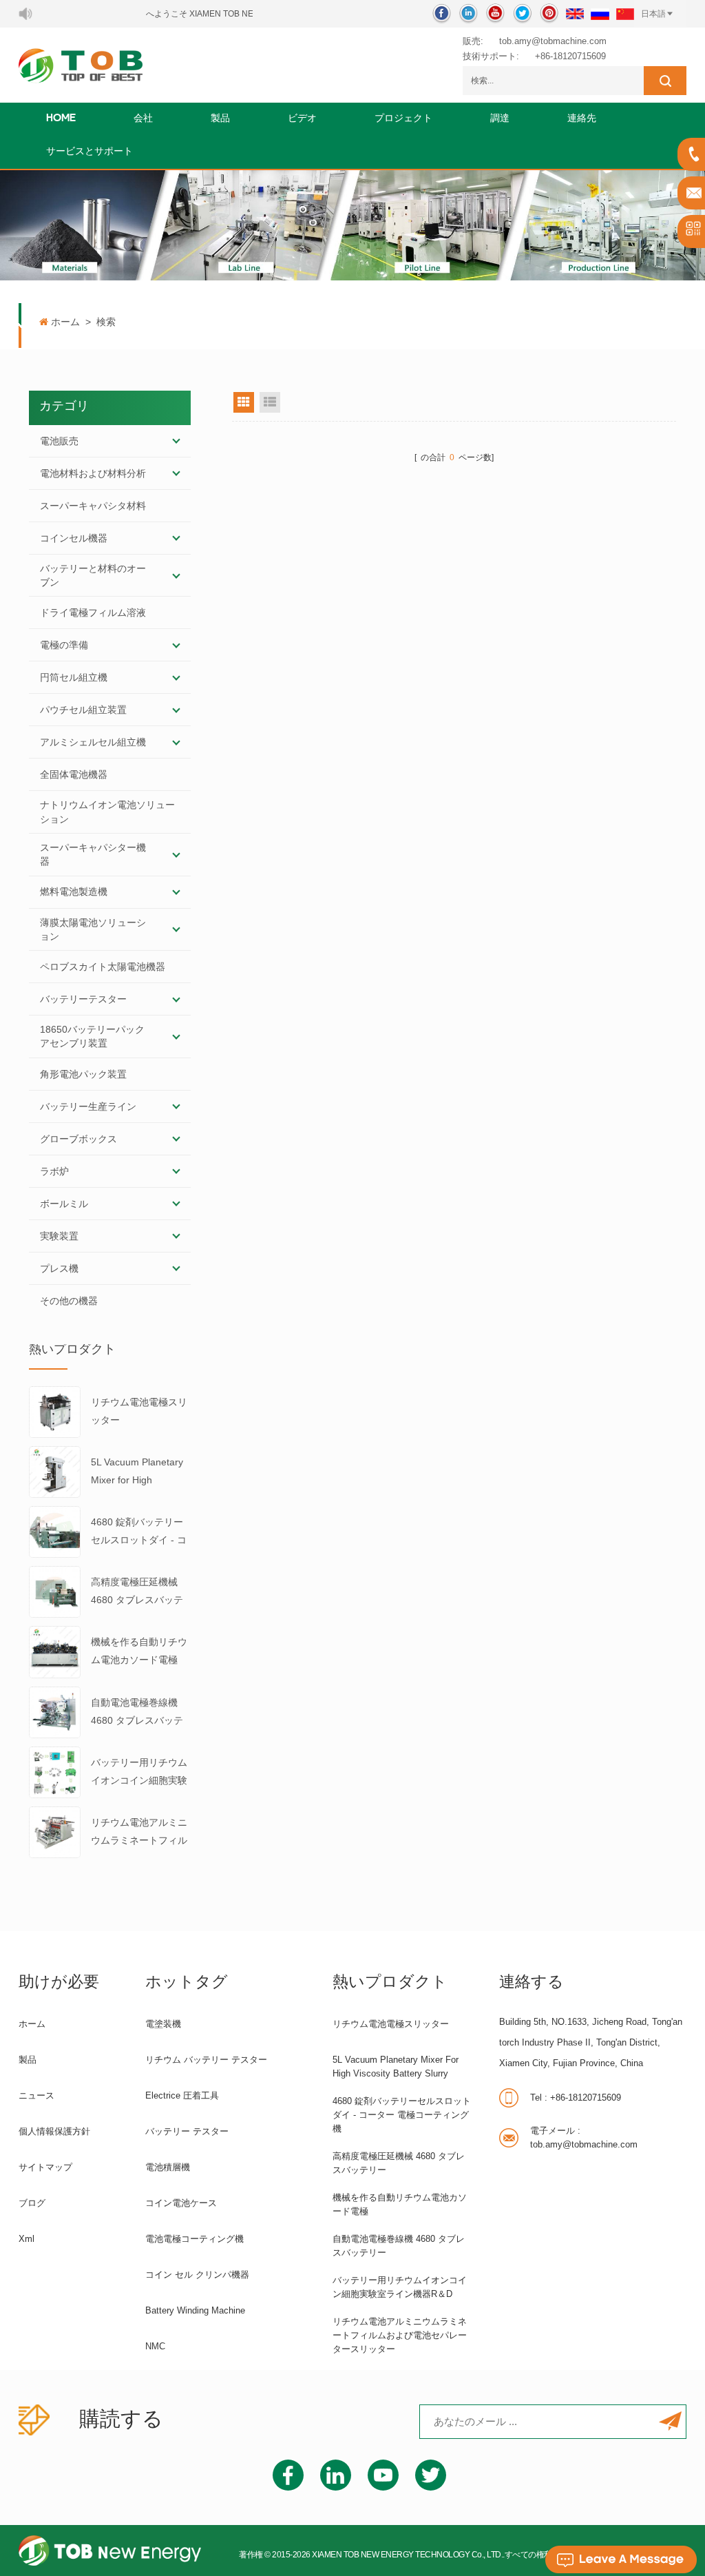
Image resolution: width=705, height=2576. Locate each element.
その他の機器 (69, 1301)
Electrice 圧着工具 (182, 2095)
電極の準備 (64, 645)
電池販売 (59, 441)
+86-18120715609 (570, 56)
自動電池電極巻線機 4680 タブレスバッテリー (137, 1713)
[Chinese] (625, 14)
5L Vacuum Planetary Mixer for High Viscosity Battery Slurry (137, 1473)
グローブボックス (78, 1139)
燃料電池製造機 (74, 892)
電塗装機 (163, 2024)
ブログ (32, 2203)
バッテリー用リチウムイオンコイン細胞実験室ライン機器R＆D (139, 1773)
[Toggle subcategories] (176, 441)
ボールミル (64, 1204)
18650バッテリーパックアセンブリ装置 (92, 1036)
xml (27, 2239)
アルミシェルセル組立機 (93, 742)
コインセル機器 (74, 538)
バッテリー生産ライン (88, 1106)
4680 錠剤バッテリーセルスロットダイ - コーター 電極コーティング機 (140, 1533)
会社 (143, 119)
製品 (220, 119)
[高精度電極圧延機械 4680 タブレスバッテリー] (55, 1591)
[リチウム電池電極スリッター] (55, 1411)
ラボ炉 (54, 1171)
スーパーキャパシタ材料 (93, 506)
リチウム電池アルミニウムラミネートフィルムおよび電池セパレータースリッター (139, 1833)
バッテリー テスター (187, 2131)
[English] (575, 14)
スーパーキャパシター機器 (93, 854)
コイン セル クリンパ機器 (197, 2275)
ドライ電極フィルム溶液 (93, 612)
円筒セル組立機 (74, 677)
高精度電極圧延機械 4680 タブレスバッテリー (137, 1593)
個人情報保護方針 (54, 2131)
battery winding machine (195, 2310)
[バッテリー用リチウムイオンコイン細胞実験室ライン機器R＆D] (55, 1771)
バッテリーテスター (83, 999)
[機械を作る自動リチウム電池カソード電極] (55, 1651)
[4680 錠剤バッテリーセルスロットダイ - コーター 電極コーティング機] (55, 1531)
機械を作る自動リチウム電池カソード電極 (139, 1651)
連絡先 (582, 119)
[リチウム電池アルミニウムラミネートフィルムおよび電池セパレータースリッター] (55, 1831)
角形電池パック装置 (83, 1074)
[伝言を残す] (621, 2559)
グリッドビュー (244, 402)
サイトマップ (45, 2167)
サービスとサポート (90, 152)
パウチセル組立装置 (83, 710)
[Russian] (600, 14)
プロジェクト (403, 119)
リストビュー (270, 402)
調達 (500, 119)
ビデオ (302, 119)
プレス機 (59, 1268)
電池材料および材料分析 (93, 473)
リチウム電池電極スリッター (139, 1411)
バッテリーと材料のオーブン (93, 575)
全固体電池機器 (74, 774)
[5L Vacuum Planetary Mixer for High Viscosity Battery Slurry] (55, 1471)
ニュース (36, 2095)
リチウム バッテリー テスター (206, 2060)
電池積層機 (168, 2167)
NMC (155, 2346)
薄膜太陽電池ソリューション (93, 929)
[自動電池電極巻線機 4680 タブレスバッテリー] (55, 1711)
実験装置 (59, 1236)
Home (61, 119)
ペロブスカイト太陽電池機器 (103, 967)
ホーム (65, 322)
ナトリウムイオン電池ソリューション (107, 812)
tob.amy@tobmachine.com (553, 41)
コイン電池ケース (181, 2203)
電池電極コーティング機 (194, 2239)
